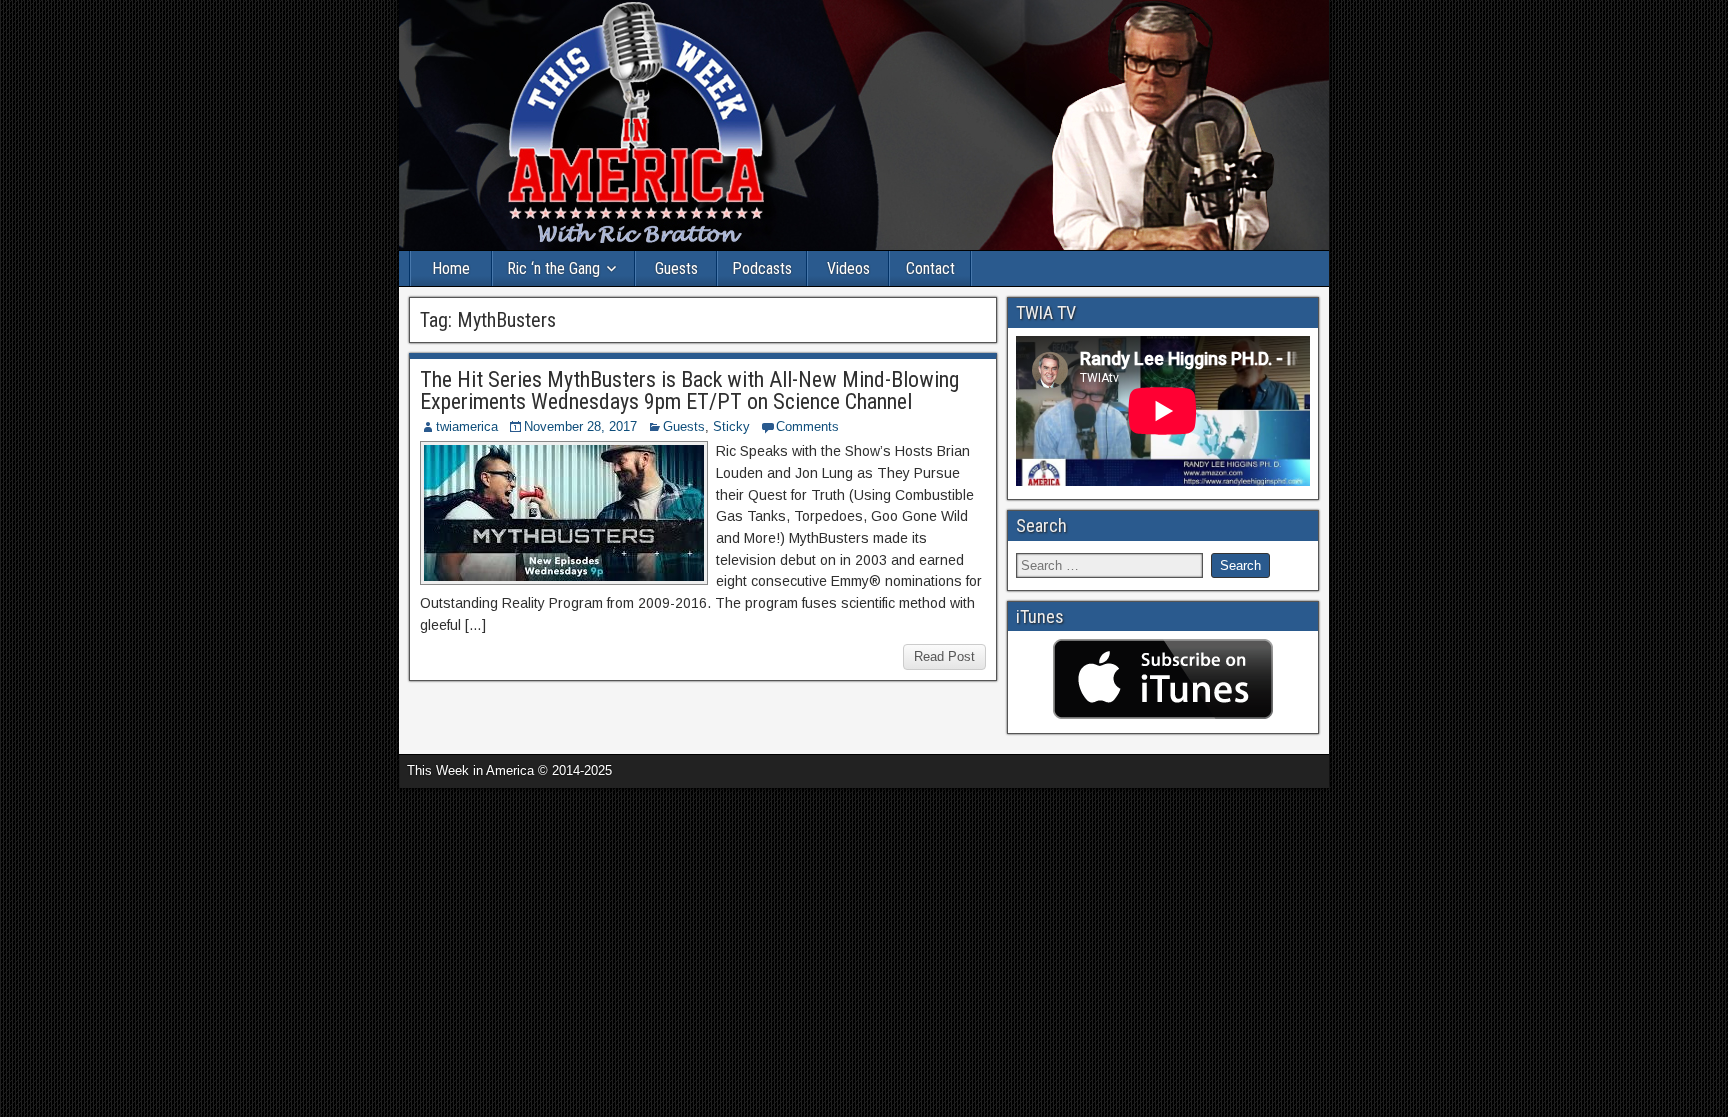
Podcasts (762, 268)
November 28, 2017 (580, 426)
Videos (848, 268)
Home (451, 268)
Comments (807, 426)
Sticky (731, 426)
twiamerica (467, 426)
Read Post (944, 656)
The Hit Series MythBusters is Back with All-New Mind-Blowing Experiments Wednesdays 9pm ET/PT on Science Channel (689, 390)
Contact (930, 268)
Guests (676, 268)
